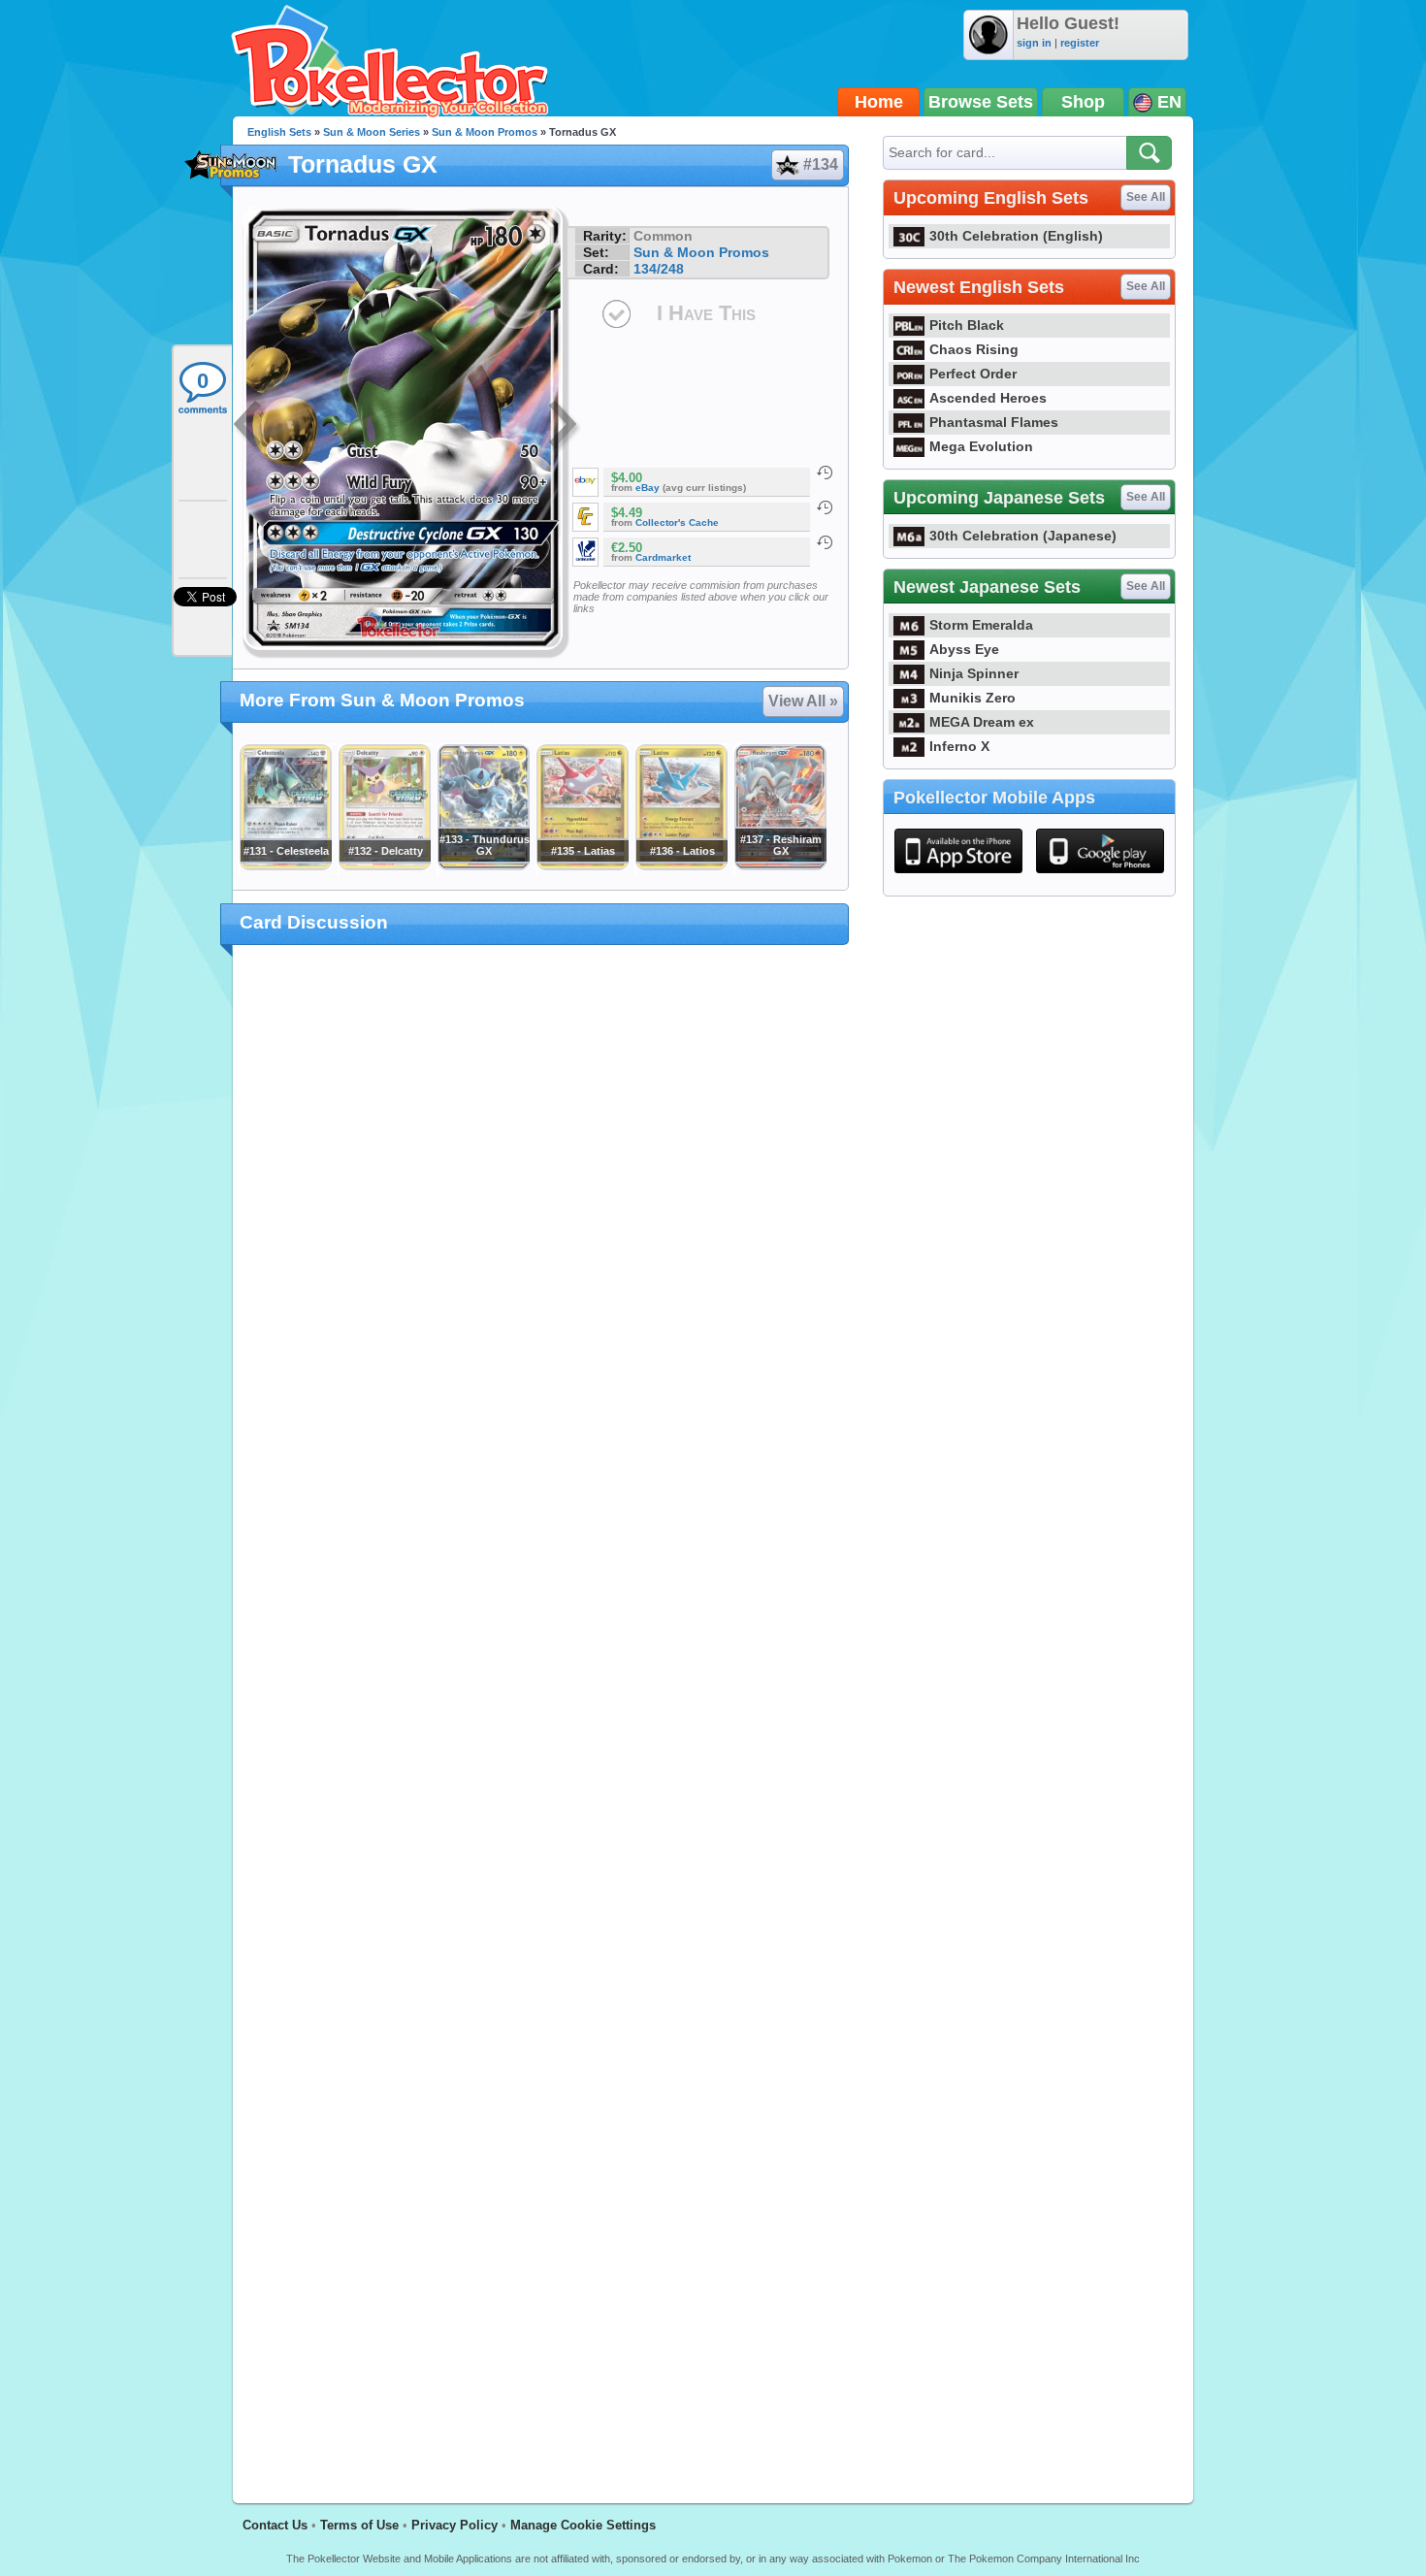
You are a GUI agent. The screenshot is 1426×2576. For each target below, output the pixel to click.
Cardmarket (663, 557)
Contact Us (275, 2525)
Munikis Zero (972, 698)
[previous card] (249, 427)
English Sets (279, 132)
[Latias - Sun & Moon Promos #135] (582, 865)
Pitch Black (967, 325)
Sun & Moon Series (372, 132)
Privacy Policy (454, 2525)
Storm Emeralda (981, 625)
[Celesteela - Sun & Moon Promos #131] (285, 865)
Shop (1083, 102)
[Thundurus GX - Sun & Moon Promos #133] (483, 865)
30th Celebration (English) (1016, 236)
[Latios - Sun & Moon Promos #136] (681, 865)
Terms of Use (359, 2525)
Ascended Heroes (988, 398)
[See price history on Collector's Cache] (825, 507)
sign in (1034, 43)
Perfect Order (973, 374)
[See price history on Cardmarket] (825, 542)
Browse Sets (981, 102)
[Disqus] (541, 1712)
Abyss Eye (964, 649)
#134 (821, 164)
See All (1146, 197)
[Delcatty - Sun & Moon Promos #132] (384, 865)
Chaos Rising (974, 349)
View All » (803, 701)
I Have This (706, 313)
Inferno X (959, 746)
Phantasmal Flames (994, 422)
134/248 (659, 269)
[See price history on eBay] (825, 473)
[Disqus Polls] (541, 1212)
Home (879, 102)
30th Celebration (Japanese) (1023, 536)
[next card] (565, 427)
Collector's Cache (677, 522)
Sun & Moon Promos (485, 132)
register (1080, 43)
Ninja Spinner (974, 673)
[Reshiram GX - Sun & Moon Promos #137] (780, 865)
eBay (648, 488)
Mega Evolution (981, 446)
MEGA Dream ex (982, 722)
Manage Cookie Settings (583, 2525)
